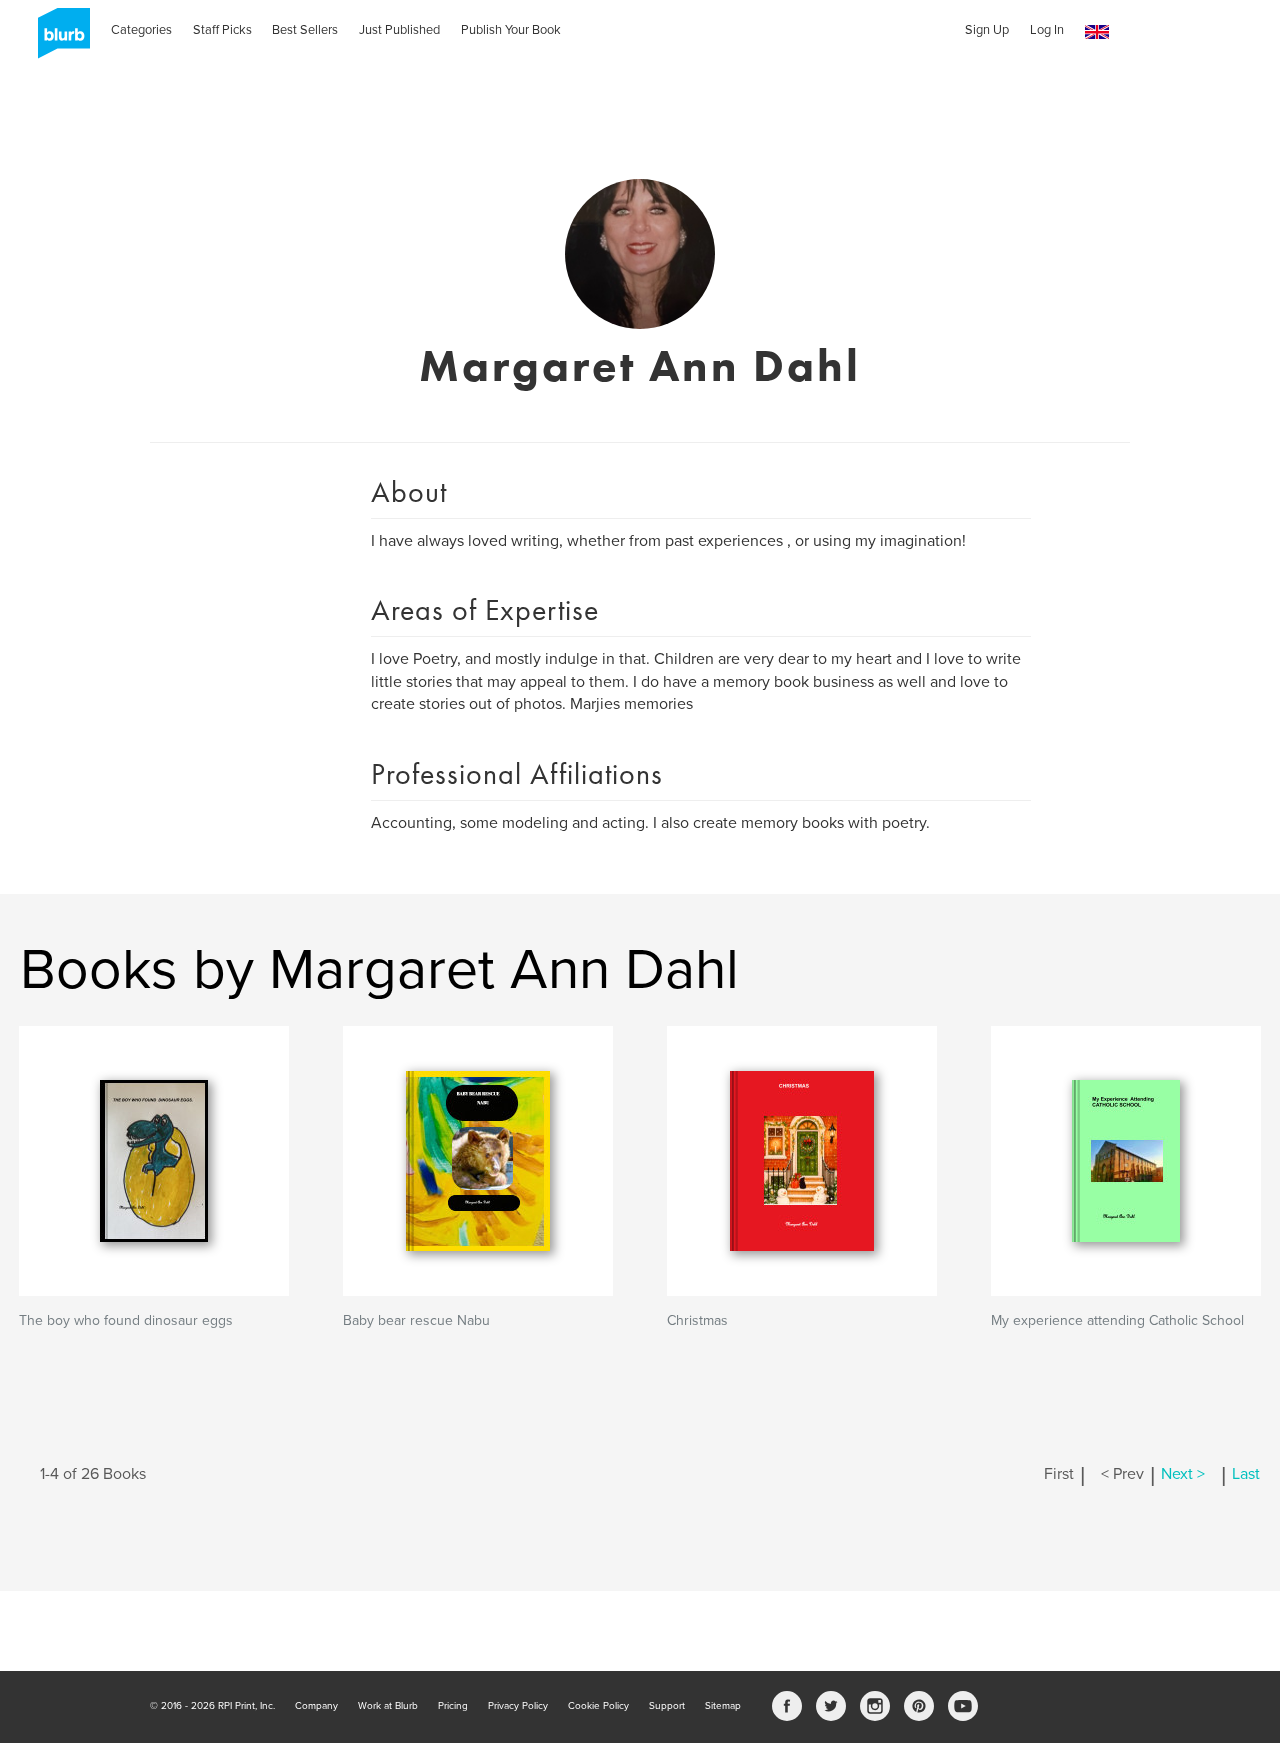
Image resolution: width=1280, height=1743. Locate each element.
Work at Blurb (388, 1706)
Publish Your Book (511, 30)
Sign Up (987, 30)
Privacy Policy (518, 1706)
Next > (1183, 1474)
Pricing (453, 1706)
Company (316, 1706)
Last (1246, 1474)
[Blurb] (58, 40)
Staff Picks (222, 30)
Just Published (399, 30)
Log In (1047, 30)
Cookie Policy (598, 1706)
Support (667, 1706)
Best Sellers (305, 30)
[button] (1097, 32)
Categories (141, 30)
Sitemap (723, 1706)
